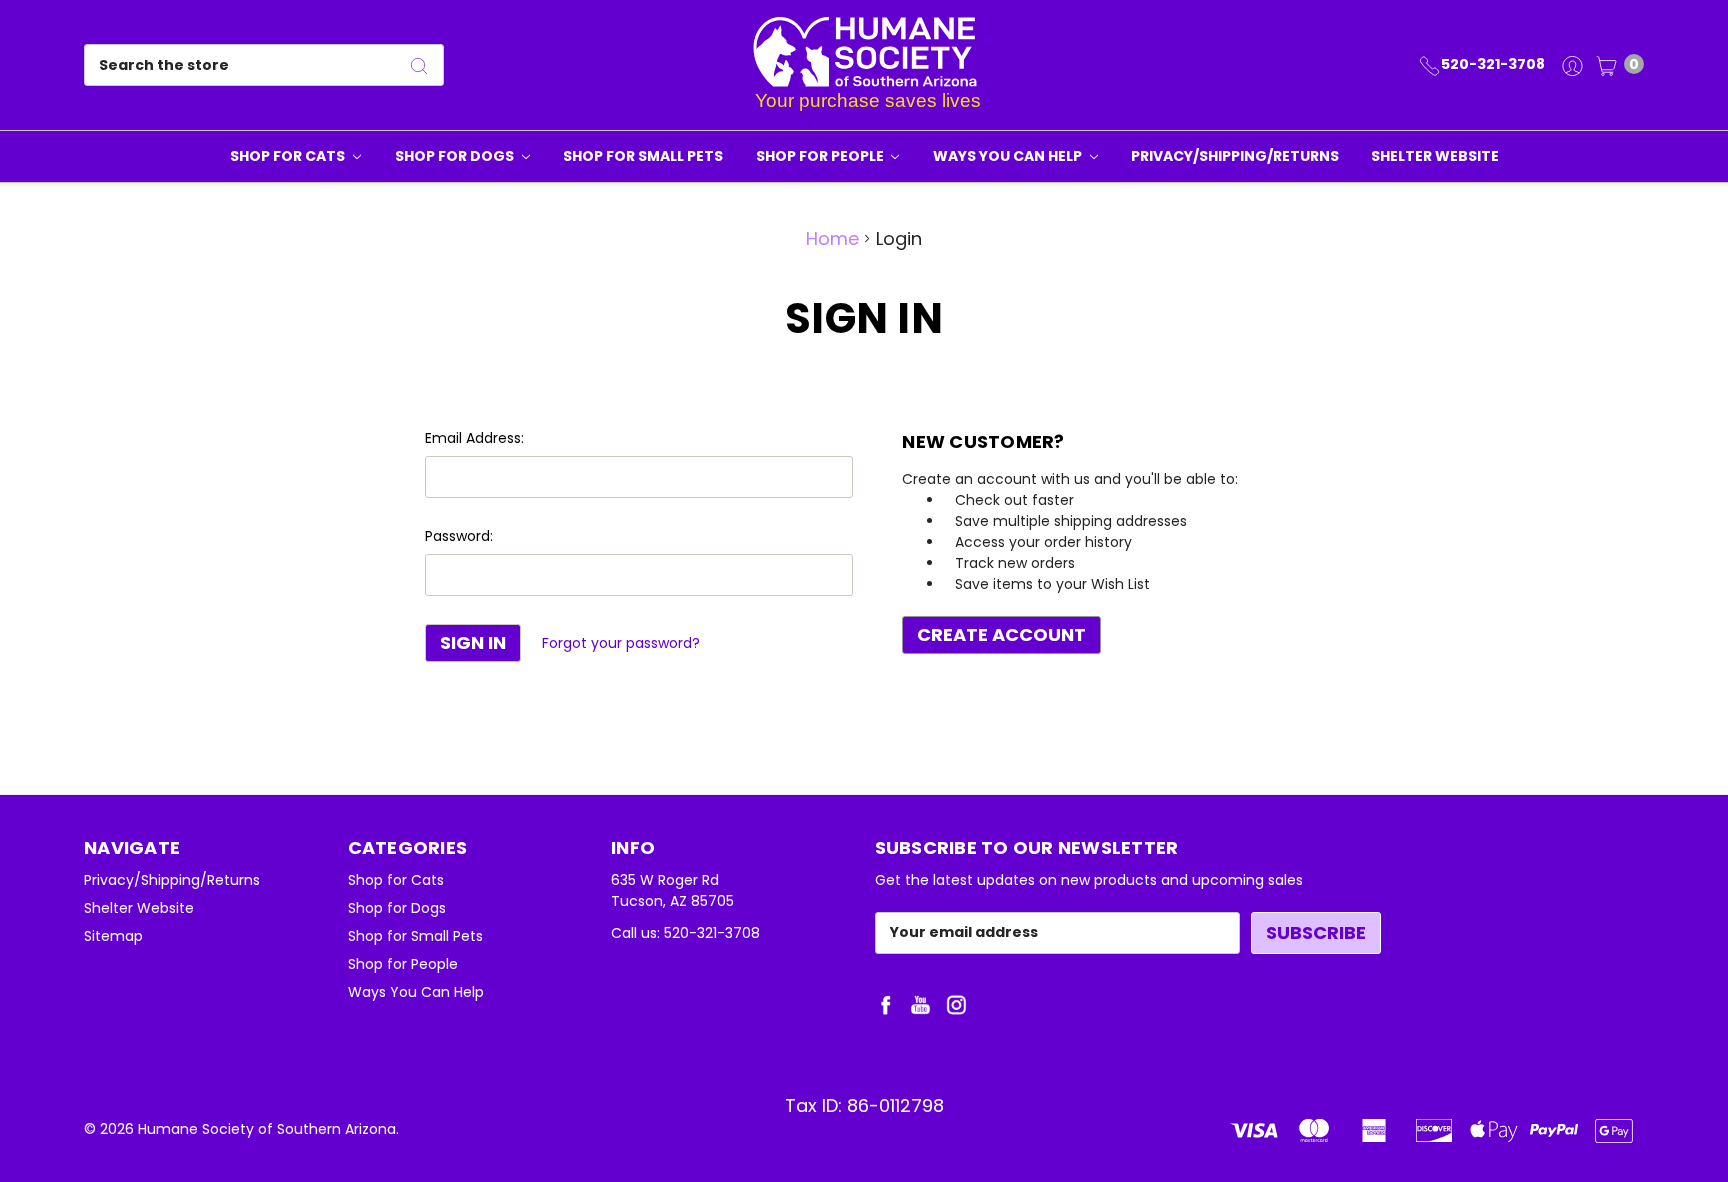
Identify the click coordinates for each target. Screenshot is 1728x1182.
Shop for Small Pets (643, 156)
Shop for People (821, 156)
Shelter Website (1435, 156)
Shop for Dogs (456, 156)
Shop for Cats (289, 156)
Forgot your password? (621, 643)
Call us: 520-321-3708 (685, 933)
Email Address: (474, 438)
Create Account (1001, 634)
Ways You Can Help (1009, 156)
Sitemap (113, 936)
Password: (459, 536)
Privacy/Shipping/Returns (1235, 156)
